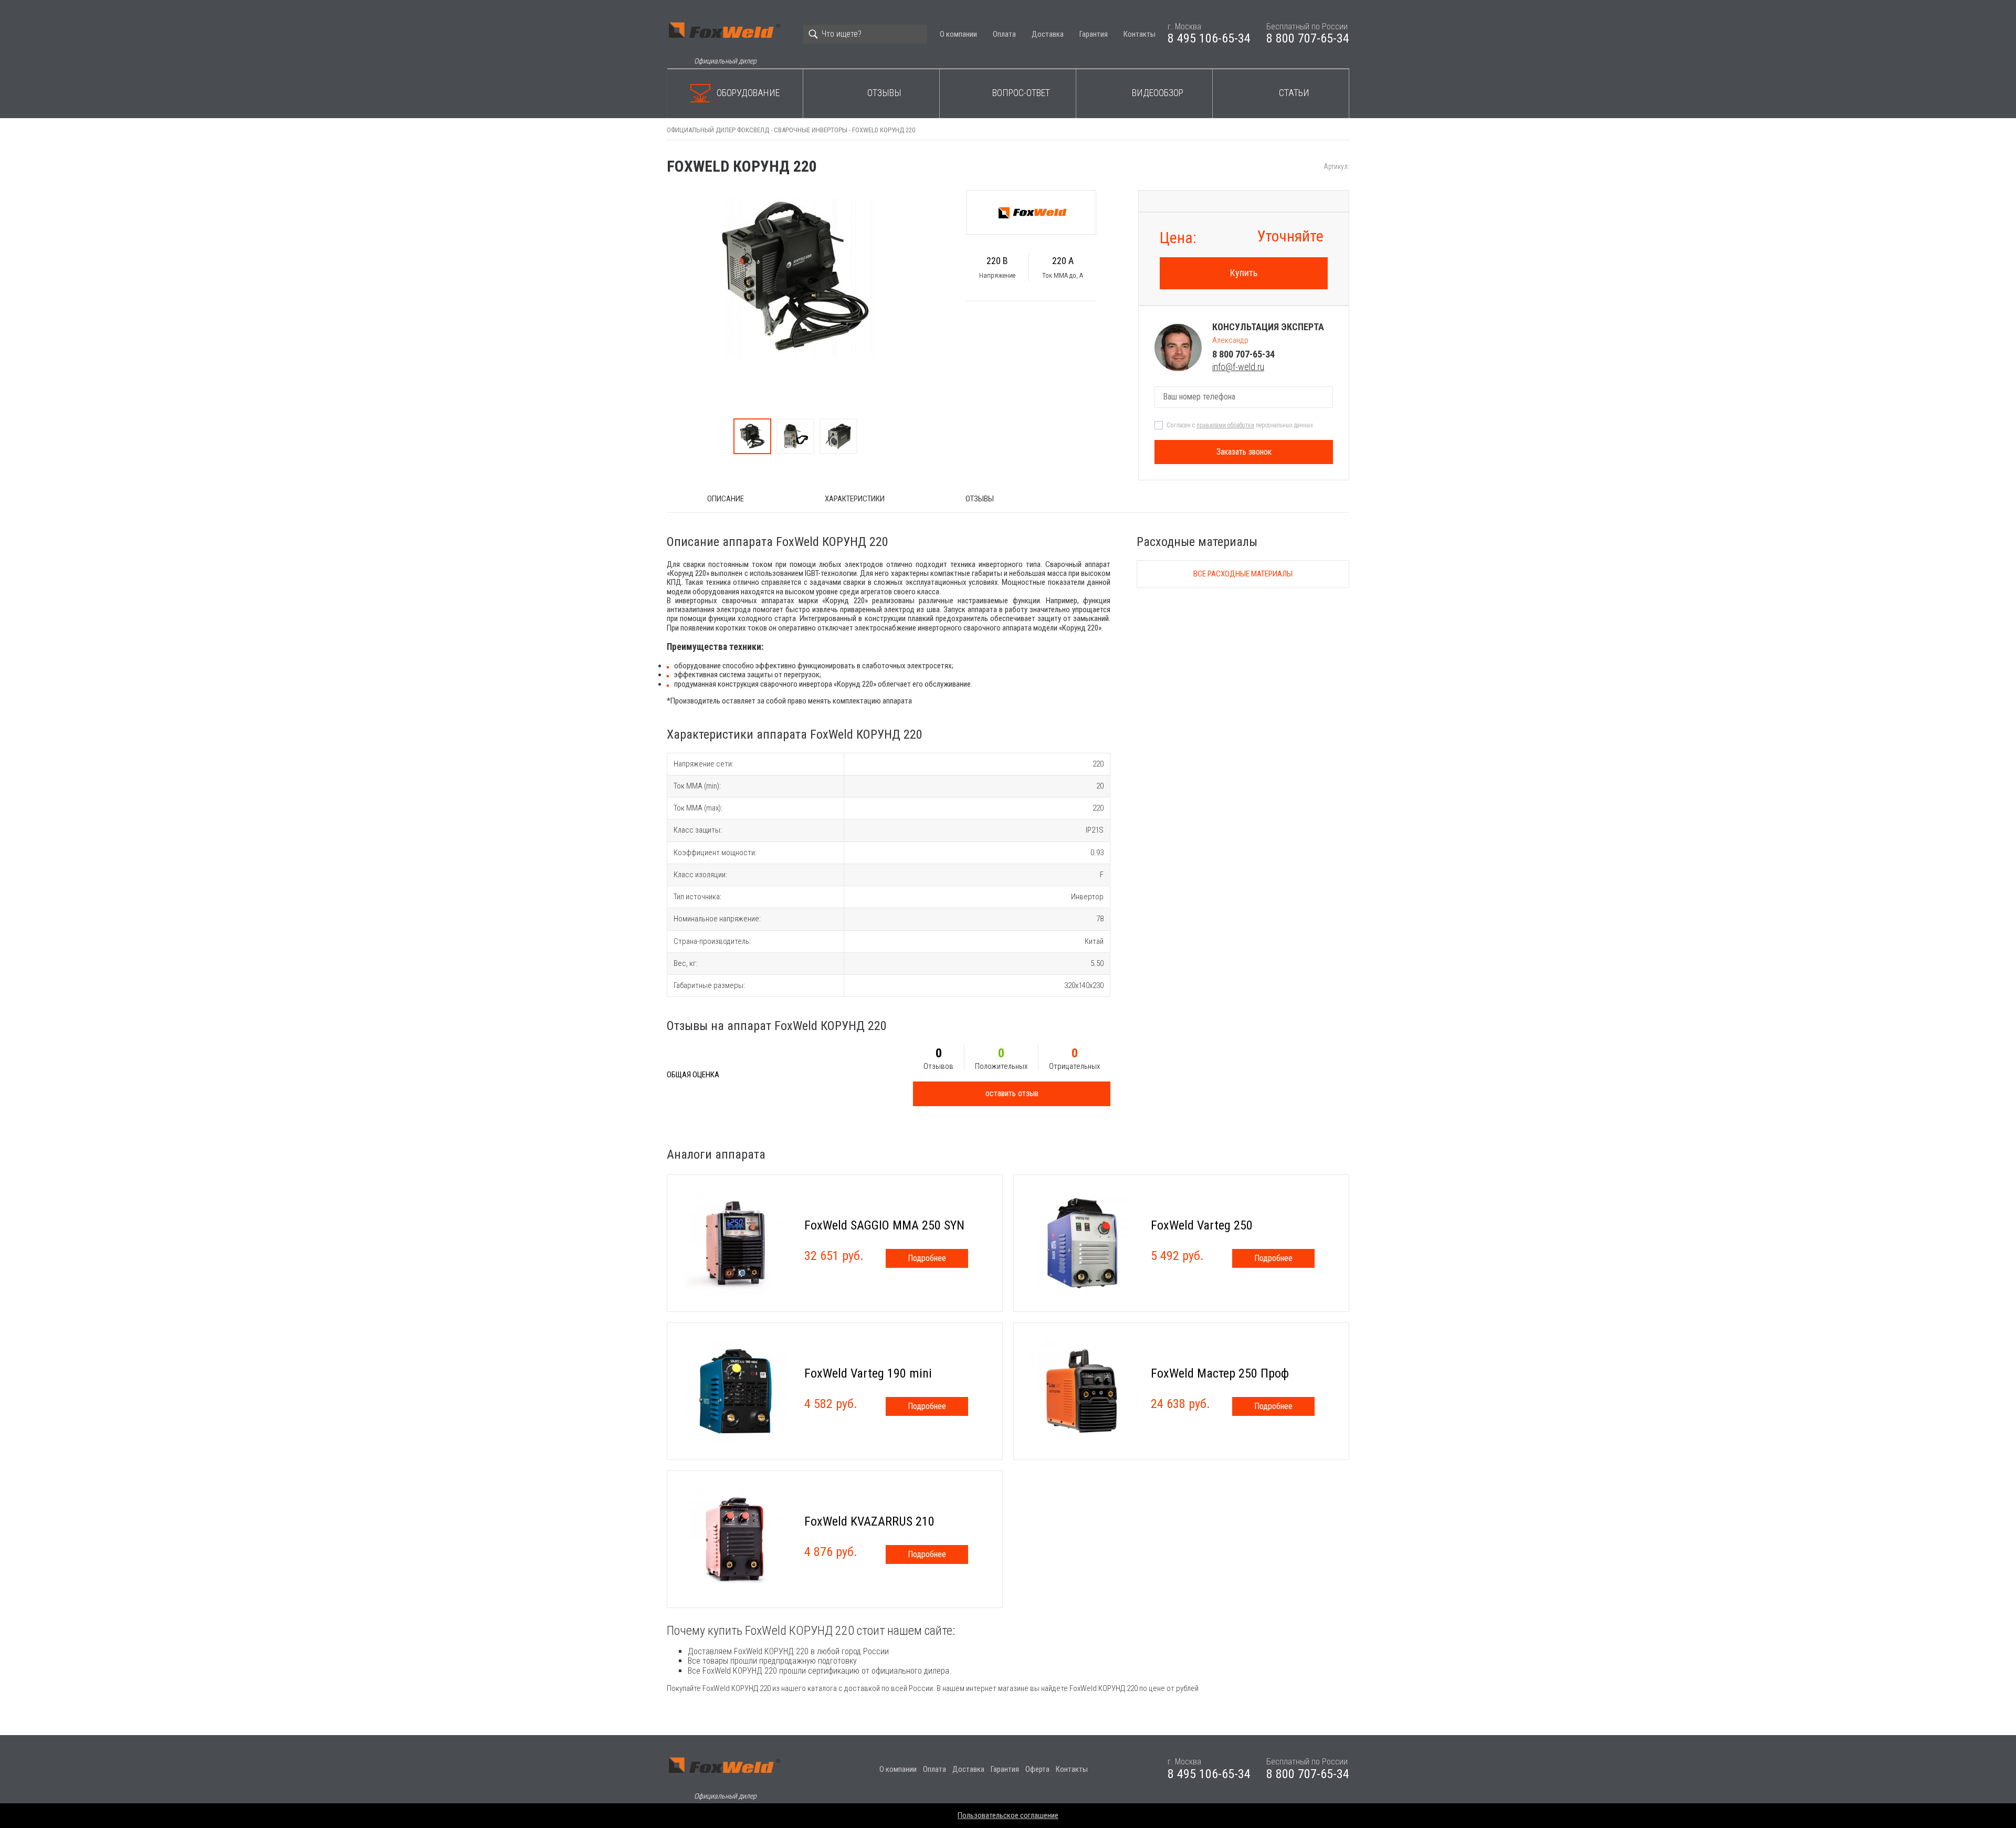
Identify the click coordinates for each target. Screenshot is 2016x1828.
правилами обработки (1225, 425)
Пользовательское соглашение (1008, 1815)
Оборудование (748, 93)
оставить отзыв (1012, 1093)
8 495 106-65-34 (1209, 38)
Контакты (1140, 34)
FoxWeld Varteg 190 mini (868, 1373)
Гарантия (1094, 34)
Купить (1244, 273)
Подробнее (927, 1258)
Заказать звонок (1244, 452)
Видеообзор (1158, 93)
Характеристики (855, 499)
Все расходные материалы (1243, 574)
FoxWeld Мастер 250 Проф (1220, 1373)
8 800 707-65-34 (1308, 38)
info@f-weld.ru (1238, 367)
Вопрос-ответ (1021, 93)
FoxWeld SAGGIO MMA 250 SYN (884, 1225)
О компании (958, 34)
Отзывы (884, 93)
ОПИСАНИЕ (726, 499)
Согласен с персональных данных (1240, 425)
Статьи (1294, 93)
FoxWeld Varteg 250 (1202, 1225)
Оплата (1004, 34)
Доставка (1048, 34)
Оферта (1037, 1769)
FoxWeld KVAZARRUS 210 (869, 1521)
